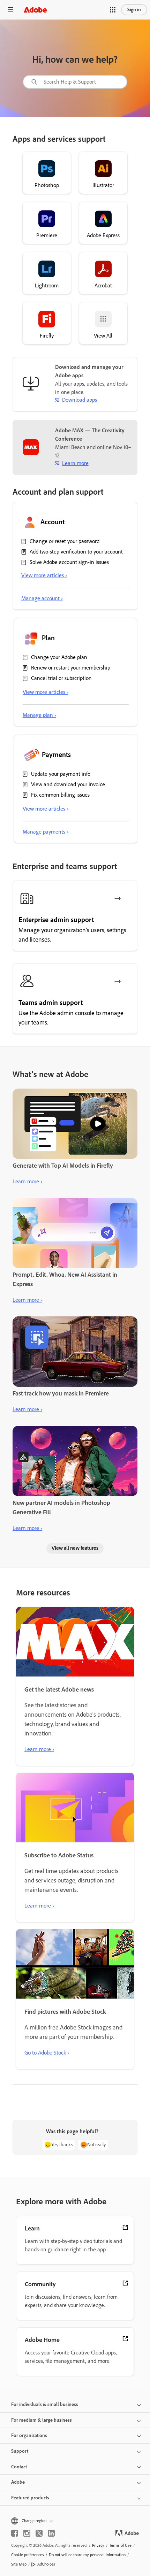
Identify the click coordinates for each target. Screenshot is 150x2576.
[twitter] (39, 2533)
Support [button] (20, 2451)
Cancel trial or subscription (61, 678)
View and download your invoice (68, 784)
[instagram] (27, 2533)
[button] (113, 10)
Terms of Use (120, 2545)
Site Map (19, 2564)
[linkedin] (51, 2533)
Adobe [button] (18, 2482)
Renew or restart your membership (71, 668)
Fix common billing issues (60, 795)
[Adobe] (35, 10)
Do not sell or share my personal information (87, 2555)
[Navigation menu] (10, 10)
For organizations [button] (29, 2435)
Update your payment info (61, 774)
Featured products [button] (30, 2498)
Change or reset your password (65, 541)
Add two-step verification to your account (76, 552)
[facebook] (15, 2533)
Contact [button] (19, 2467)
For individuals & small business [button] (45, 2404)
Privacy (98, 2545)
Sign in (134, 10)
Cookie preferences (28, 2555)
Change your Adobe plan (59, 657)
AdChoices (46, 2564)
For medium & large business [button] (42, 2420)
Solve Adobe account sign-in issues (69, 562)
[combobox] (75, 82)
